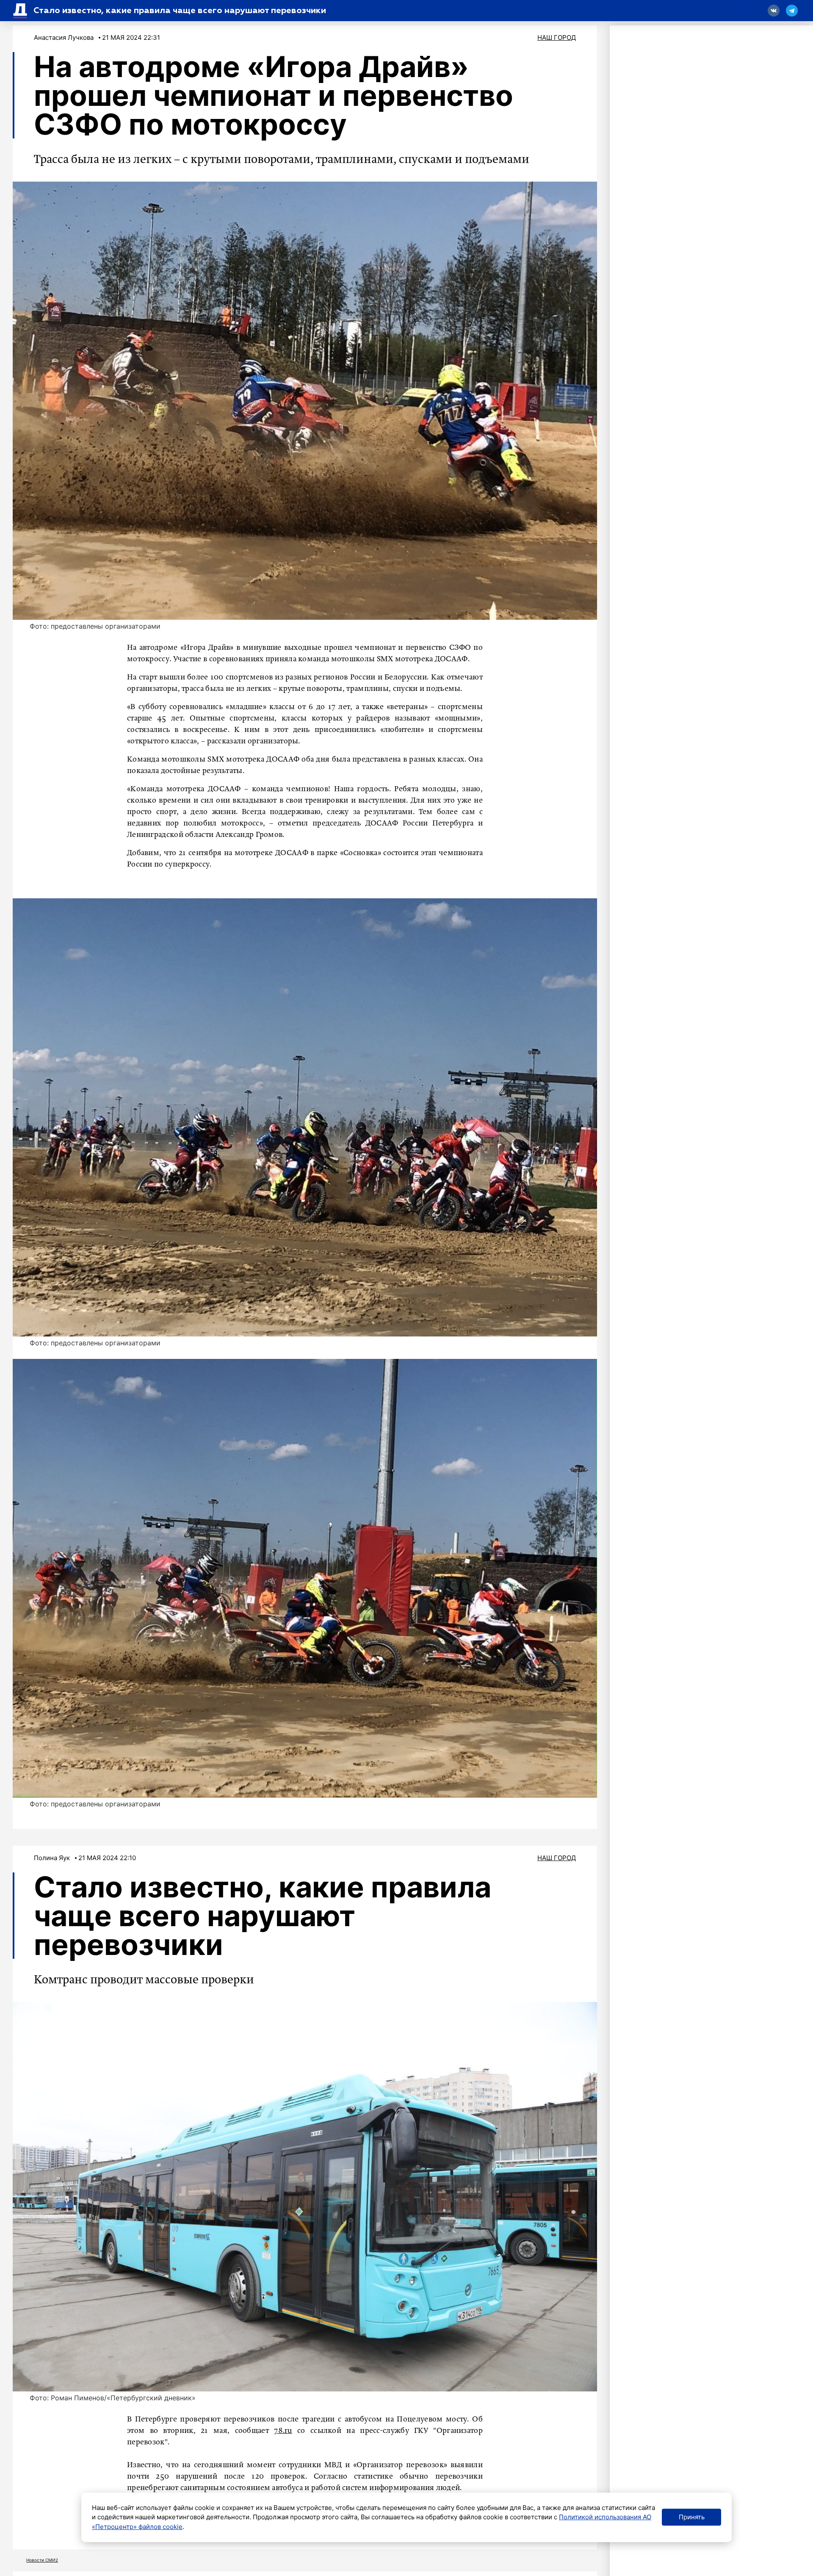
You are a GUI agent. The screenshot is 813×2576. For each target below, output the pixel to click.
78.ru (283, 2431)
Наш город (557, 37)
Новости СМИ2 (42, 2560)
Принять (692, 2517)
